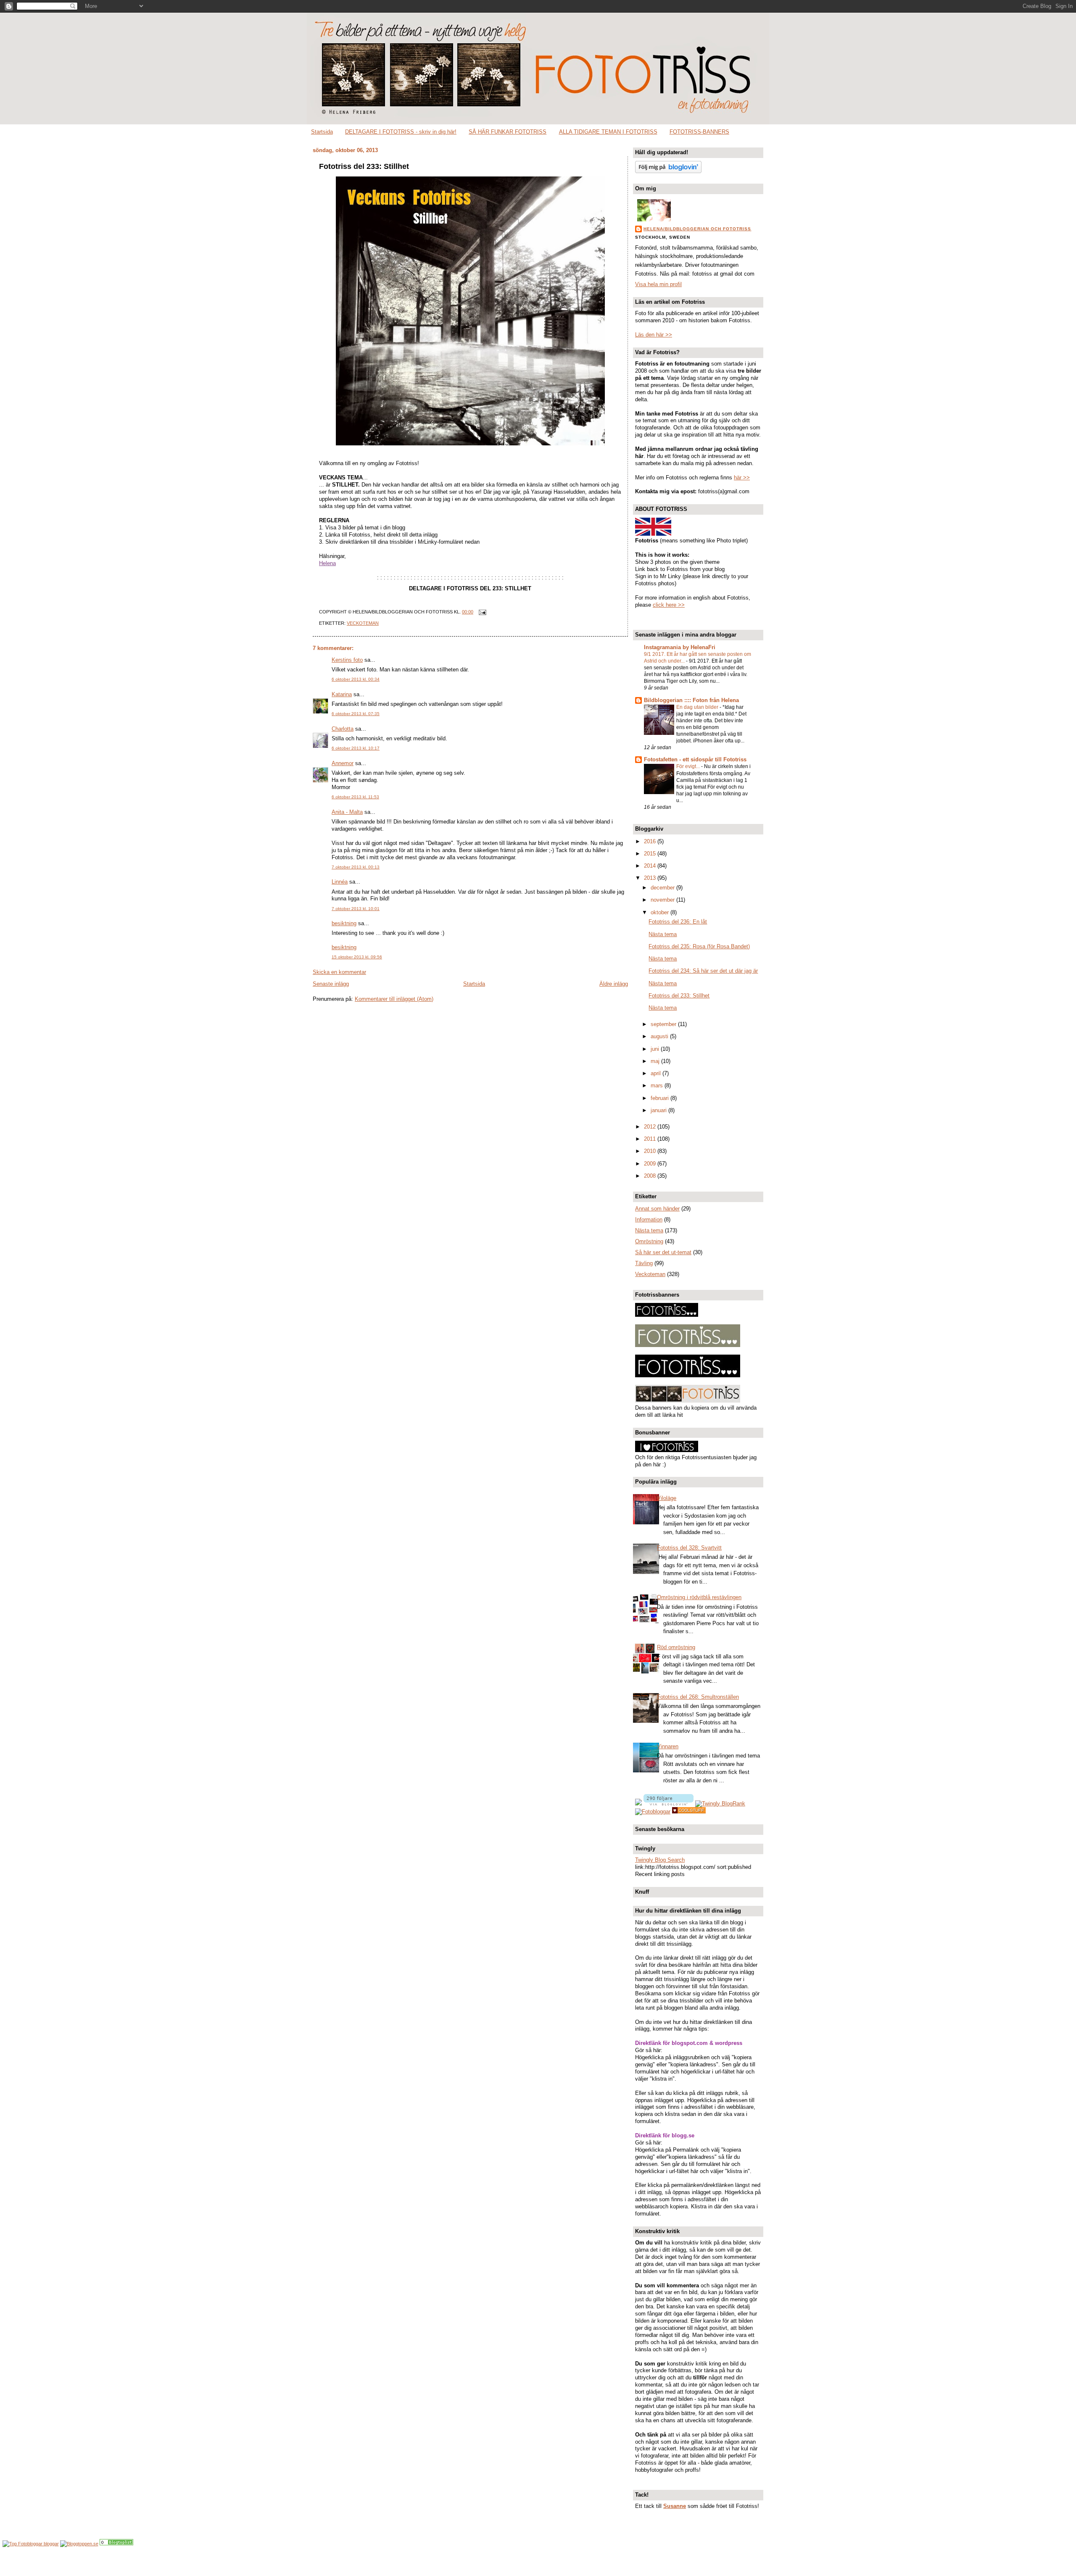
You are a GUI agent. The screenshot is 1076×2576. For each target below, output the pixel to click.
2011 (651, 1139)
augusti (660, 1036)
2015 (651, 854)
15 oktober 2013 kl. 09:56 (357, 957)
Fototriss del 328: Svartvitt (689, 1548)
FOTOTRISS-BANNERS (699, 132)
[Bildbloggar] (116, 2544)
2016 (651, 841)
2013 (651, 878)
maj (656, 1061)
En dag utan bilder (698, 707)
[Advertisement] (538, 2562)
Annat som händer (657, 1209)
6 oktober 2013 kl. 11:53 (355, 797)
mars (658, 1085)
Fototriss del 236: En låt (678, 922)
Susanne (675, 2506)
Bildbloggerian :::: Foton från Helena (691, 700)
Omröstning (649, 1241)
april (657, 1073)
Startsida (322, 132)
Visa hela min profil (658, 284)
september (664, 1024)
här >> (742, 478)
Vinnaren (668, 1746)
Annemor (343, 763)
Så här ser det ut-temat (663, 1252)
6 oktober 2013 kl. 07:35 (356, 714)
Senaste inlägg (331, 984)
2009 (651, 1164)
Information (649, 1220)
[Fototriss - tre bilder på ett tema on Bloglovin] (668, 171)
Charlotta (343, 729)
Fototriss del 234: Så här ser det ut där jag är (703, 971)
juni (656, 1049)
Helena (327, 563)
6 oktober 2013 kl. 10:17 (356, 748)
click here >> (669, 605)
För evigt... (689, 766)
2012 (651, 1127)
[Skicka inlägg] (481, 612)
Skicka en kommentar (339, 972)
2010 (651, 1151)
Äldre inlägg (614, 984)
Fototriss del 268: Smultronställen (698, 1697)
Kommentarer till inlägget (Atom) (394, 999)
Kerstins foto (347, 660)
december (663, 888)
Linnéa (340, 882)
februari (661, 1098)
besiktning (344, 923)
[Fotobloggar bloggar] (31, 2544)
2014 (651, 866)
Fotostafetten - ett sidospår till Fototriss (695, 759)
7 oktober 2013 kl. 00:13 (356, 867)
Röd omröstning (676, 1647)
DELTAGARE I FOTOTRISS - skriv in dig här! (401, 132)
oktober (661, 912)
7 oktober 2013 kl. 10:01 (356, 909)
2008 (651, 1176)
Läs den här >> (654, 335)
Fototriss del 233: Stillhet (364, 166)
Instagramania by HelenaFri (680, 647)
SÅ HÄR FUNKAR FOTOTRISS (508, 132)
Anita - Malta (347, 812)
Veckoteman (363, 623)
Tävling (644, 1263)
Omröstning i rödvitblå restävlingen (699, 1597)
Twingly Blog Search (660, 1860)
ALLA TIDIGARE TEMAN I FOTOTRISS (608, 132)
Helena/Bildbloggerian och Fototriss (698, 229)
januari (659, 1110)
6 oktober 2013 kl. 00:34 (356, 679)
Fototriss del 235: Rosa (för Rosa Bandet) (699, 946)
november (663, 900)
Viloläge (667, 1498)
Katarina (342, 694)
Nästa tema (663, 934)
